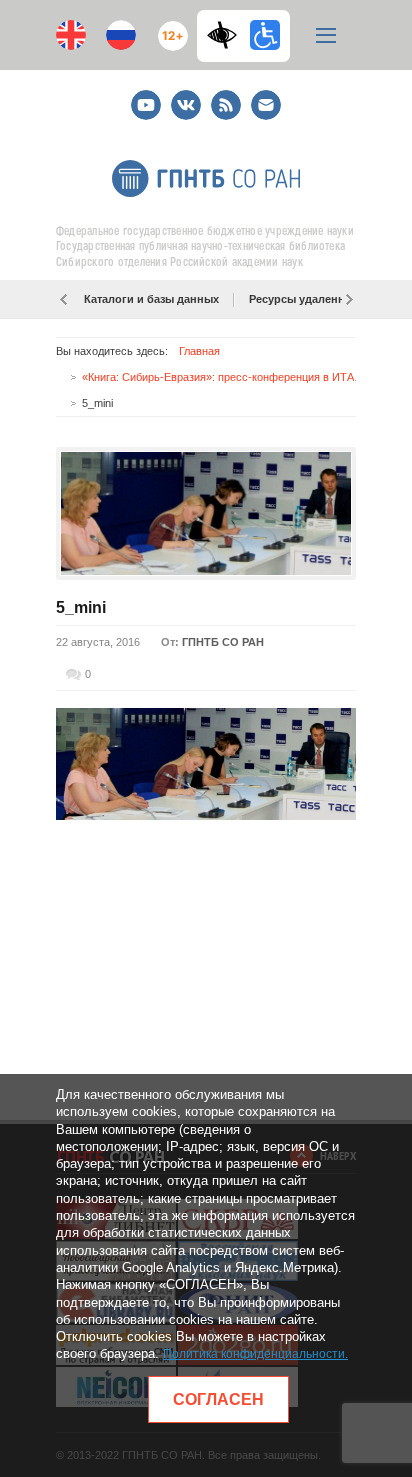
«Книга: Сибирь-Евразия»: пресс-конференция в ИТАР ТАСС (238, 377)
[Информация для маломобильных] (265, 35)
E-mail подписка (266, 105)
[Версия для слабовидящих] (227, 35)
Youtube (146, 96)
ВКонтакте (186, 96)
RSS (223, 96)
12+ (168, 27)
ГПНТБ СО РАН (223, 642)
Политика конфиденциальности (254, 1354)
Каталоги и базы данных (151, 299)
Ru (121, 35)
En (71, 35)
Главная (199, 351)
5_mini (81, 607)
